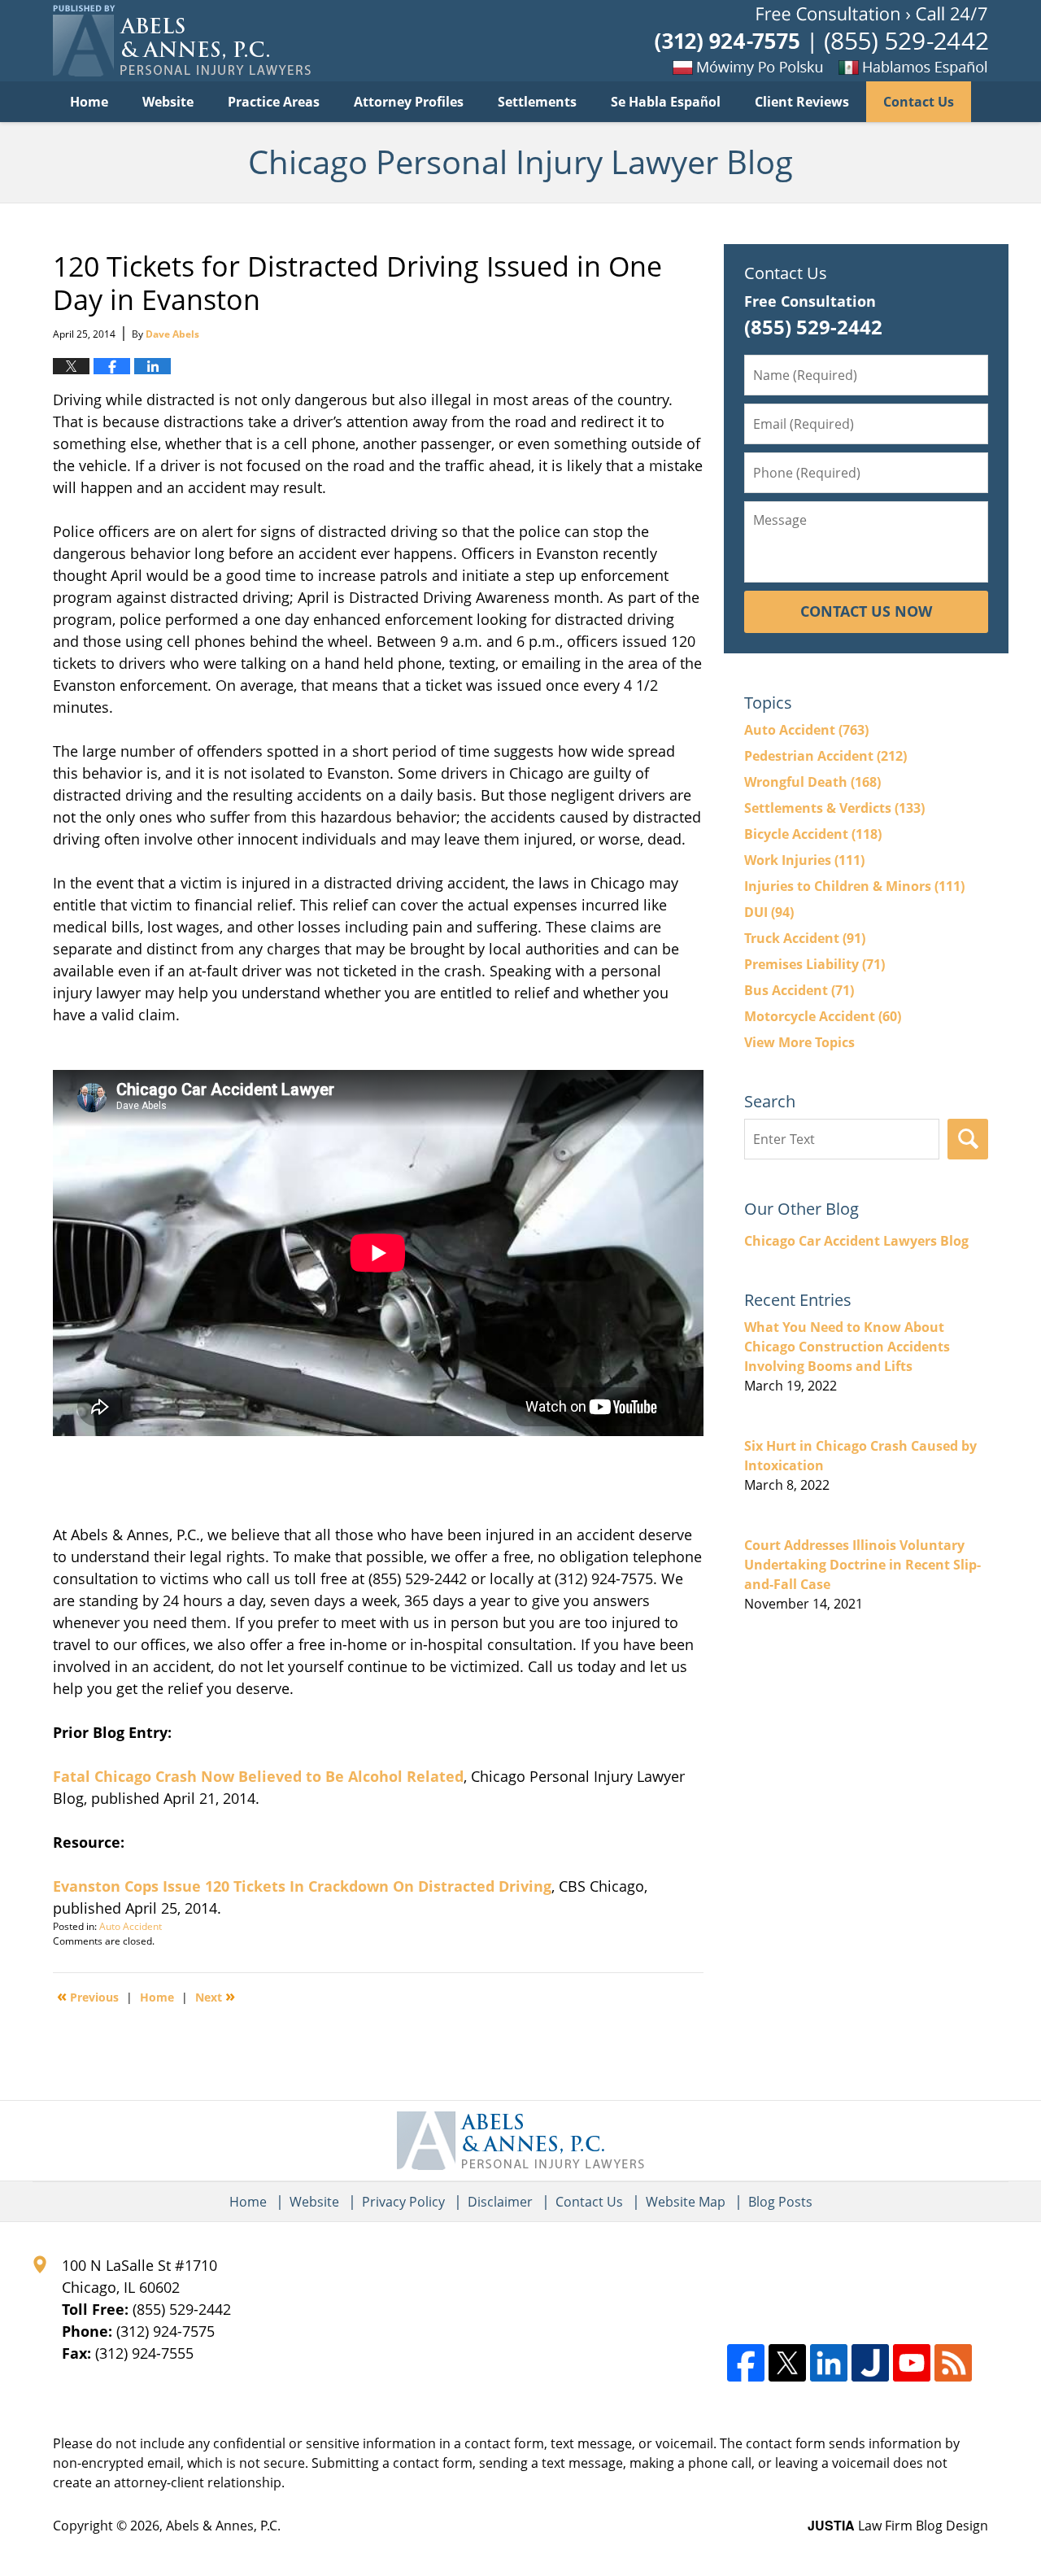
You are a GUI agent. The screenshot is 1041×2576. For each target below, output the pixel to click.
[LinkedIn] (829, 2363)
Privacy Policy (403, 2202)
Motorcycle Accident (823, 1016)
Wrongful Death (812, 782)
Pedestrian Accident (825, 756)
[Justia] (870, 2363)
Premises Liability (815, 964)
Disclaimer (500, 2202)
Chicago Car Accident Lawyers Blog (856, 1241)
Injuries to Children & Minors (854, 886)
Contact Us (919, 102)
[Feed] (953, 2363)
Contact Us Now (866, 611)
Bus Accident (799, 990)
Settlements (537, 102)
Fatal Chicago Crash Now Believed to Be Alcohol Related (258, 1776)
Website (168, 102)
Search (968, 1139)
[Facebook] (746, 2363)
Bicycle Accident (813, 834)
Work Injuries (804, 860)
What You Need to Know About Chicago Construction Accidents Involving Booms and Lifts (847, 1347)
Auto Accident (131, 1926)
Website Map (686, 2202)
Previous (88, 1996)
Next (215, 1996)
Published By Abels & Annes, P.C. (821, 41)
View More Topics (799, 1042)
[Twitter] (787, 2363)
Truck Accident (805, 938)
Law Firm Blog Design (898, 2526)
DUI (769, 912)
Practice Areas (274, 102)
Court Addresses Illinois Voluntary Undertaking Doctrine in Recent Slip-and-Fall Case (862, 1565)
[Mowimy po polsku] (752, 67)
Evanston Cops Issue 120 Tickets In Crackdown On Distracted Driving (302, 1886)
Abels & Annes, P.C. (223, 2526)
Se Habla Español (666, 102)
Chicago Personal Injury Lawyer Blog (182, 41)
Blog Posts (780, 2202)
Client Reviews (802, 102)
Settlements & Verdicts (834, 808)
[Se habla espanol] (939, 67)
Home (89, 102)
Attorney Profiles (409, 102)
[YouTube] (912, 2363)
